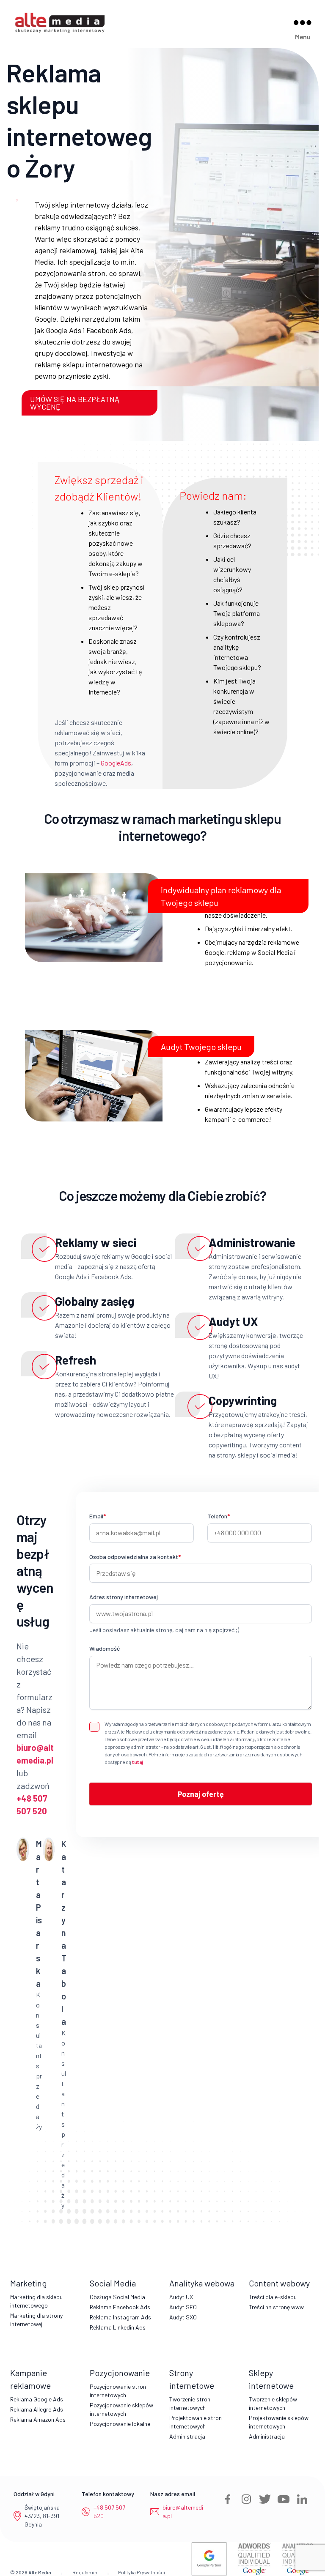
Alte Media (40, 2572)
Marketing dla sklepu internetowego (36, 2301)
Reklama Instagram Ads (120, 2317)
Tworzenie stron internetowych (190, 2403)
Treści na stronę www (276, 2307)
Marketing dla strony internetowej (36, 2320)
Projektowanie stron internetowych (196, 2422)
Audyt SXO (183, 2317)
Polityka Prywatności (142, 2572)
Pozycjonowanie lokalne (120, 2424)
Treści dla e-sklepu (273, 2297)
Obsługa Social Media (117, 2297)
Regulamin (85, 2572)
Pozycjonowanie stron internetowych (118, 2391)
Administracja (187, 2436)
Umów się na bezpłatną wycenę (75, 403)
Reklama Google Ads (37, 2399)
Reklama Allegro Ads (37, 2409)
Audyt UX (181, 2297)
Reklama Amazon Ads (38, 2419)
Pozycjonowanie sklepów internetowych (121, 2409)
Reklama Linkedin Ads (118, 2327)
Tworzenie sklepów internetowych (273, 2403)
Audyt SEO (183, 2307)
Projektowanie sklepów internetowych (279, 2422)
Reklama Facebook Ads (120, 2307)
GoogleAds (116, 763)
